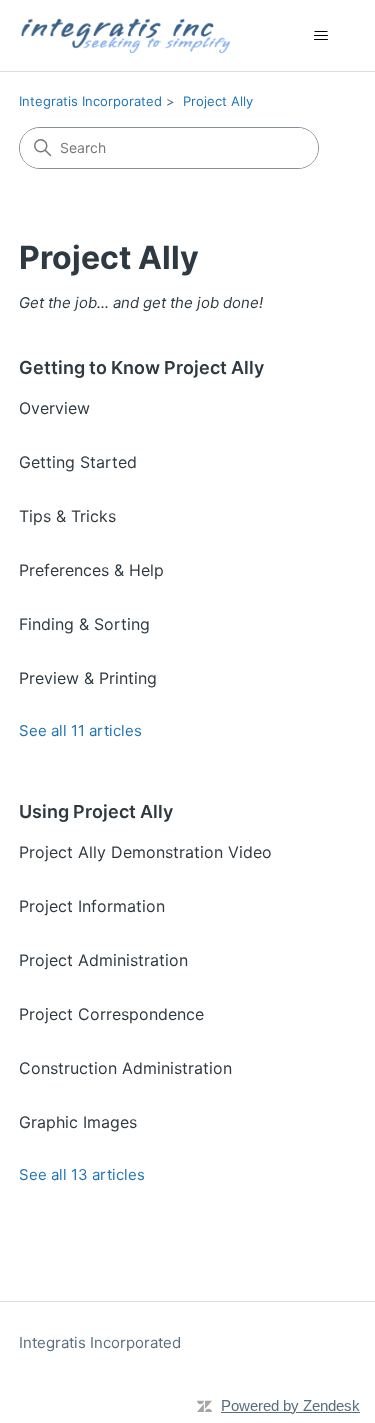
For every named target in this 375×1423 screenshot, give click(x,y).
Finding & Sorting (84, 624)
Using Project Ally (96, 811)
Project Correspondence (111, 1014)
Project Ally (218, 101)
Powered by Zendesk (290, 1405)
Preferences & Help (91, 570)
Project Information (92, 906)
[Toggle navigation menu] (320, 36)
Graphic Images (78, 1122)
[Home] (125, 35)
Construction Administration (125, 1068)
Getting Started (78, 462)
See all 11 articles (80, 730)
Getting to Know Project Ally (141, 367)
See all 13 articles (82, 1174)
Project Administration (103, 960)
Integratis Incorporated (90, 101)
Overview (54, 408)
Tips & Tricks (67, 516)
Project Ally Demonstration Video (145, 852)
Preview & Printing (88, 678)
